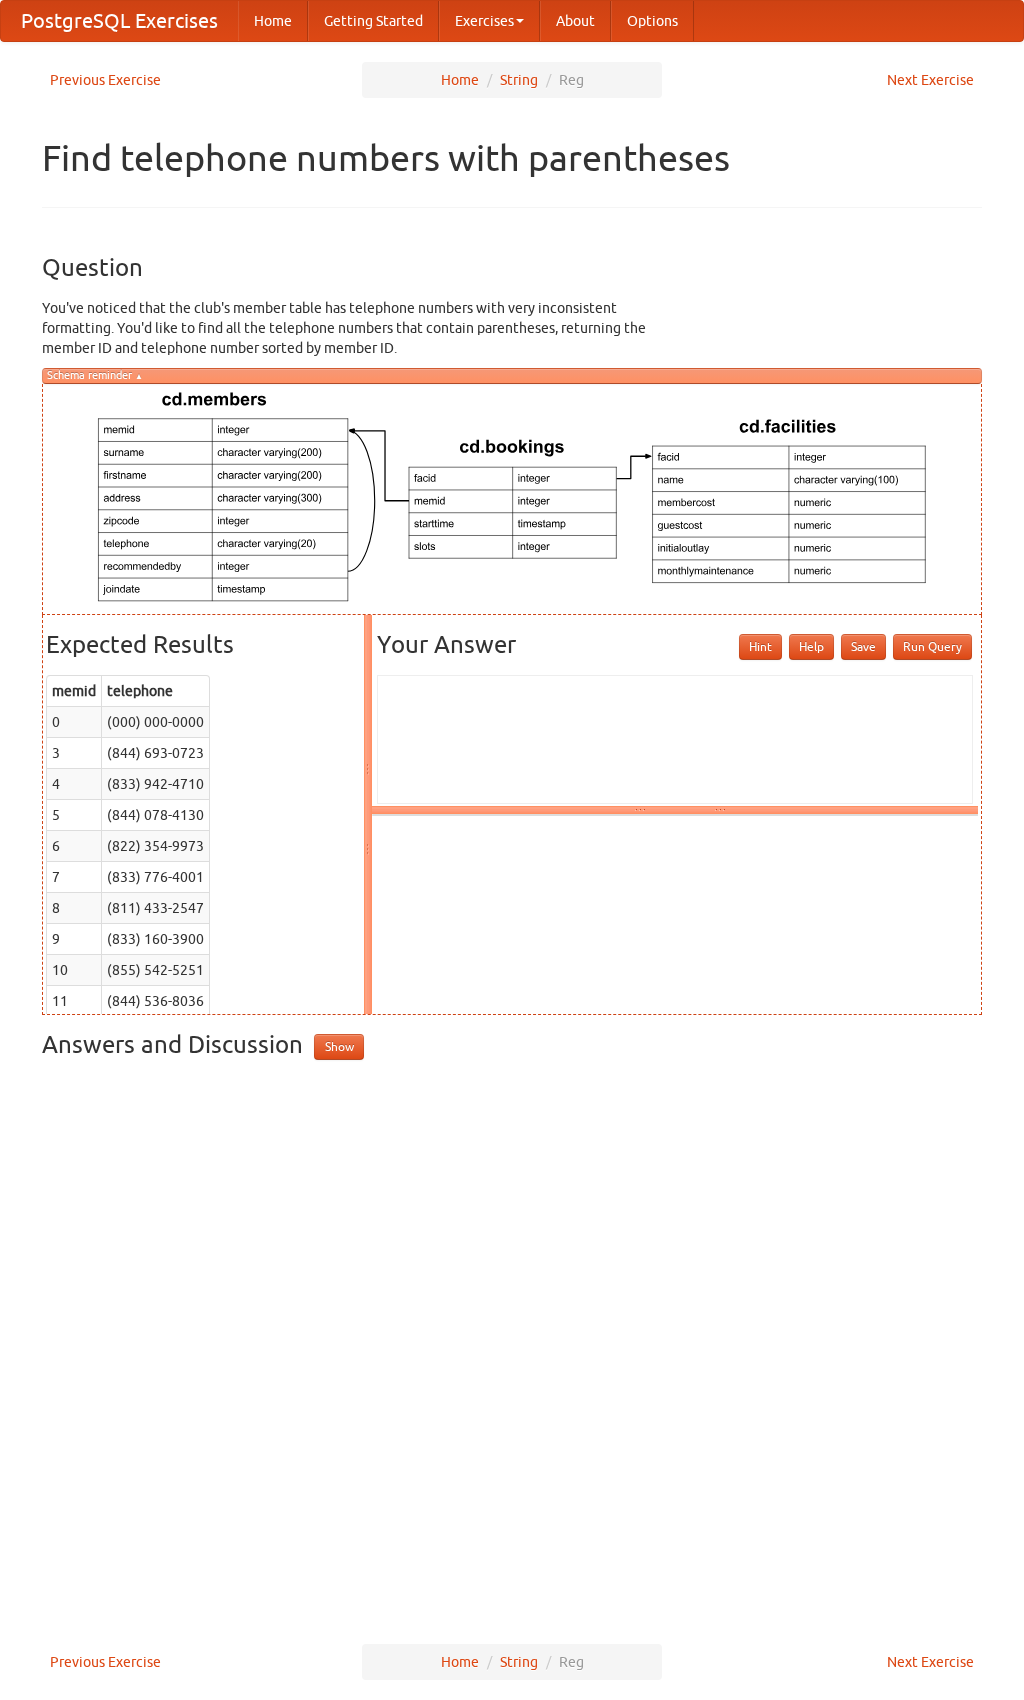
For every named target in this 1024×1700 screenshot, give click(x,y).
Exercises (484, 21)
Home (273, 21)
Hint (760, 646)
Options (652, 21)
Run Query (932, 646)
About (575, 21)
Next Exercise (930, 80)
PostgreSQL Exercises (119, 20)
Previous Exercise (105, 80)
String (519, 80)
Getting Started (373, 21)
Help (811, 646)
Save (863, 646)
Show (339, 1046)
